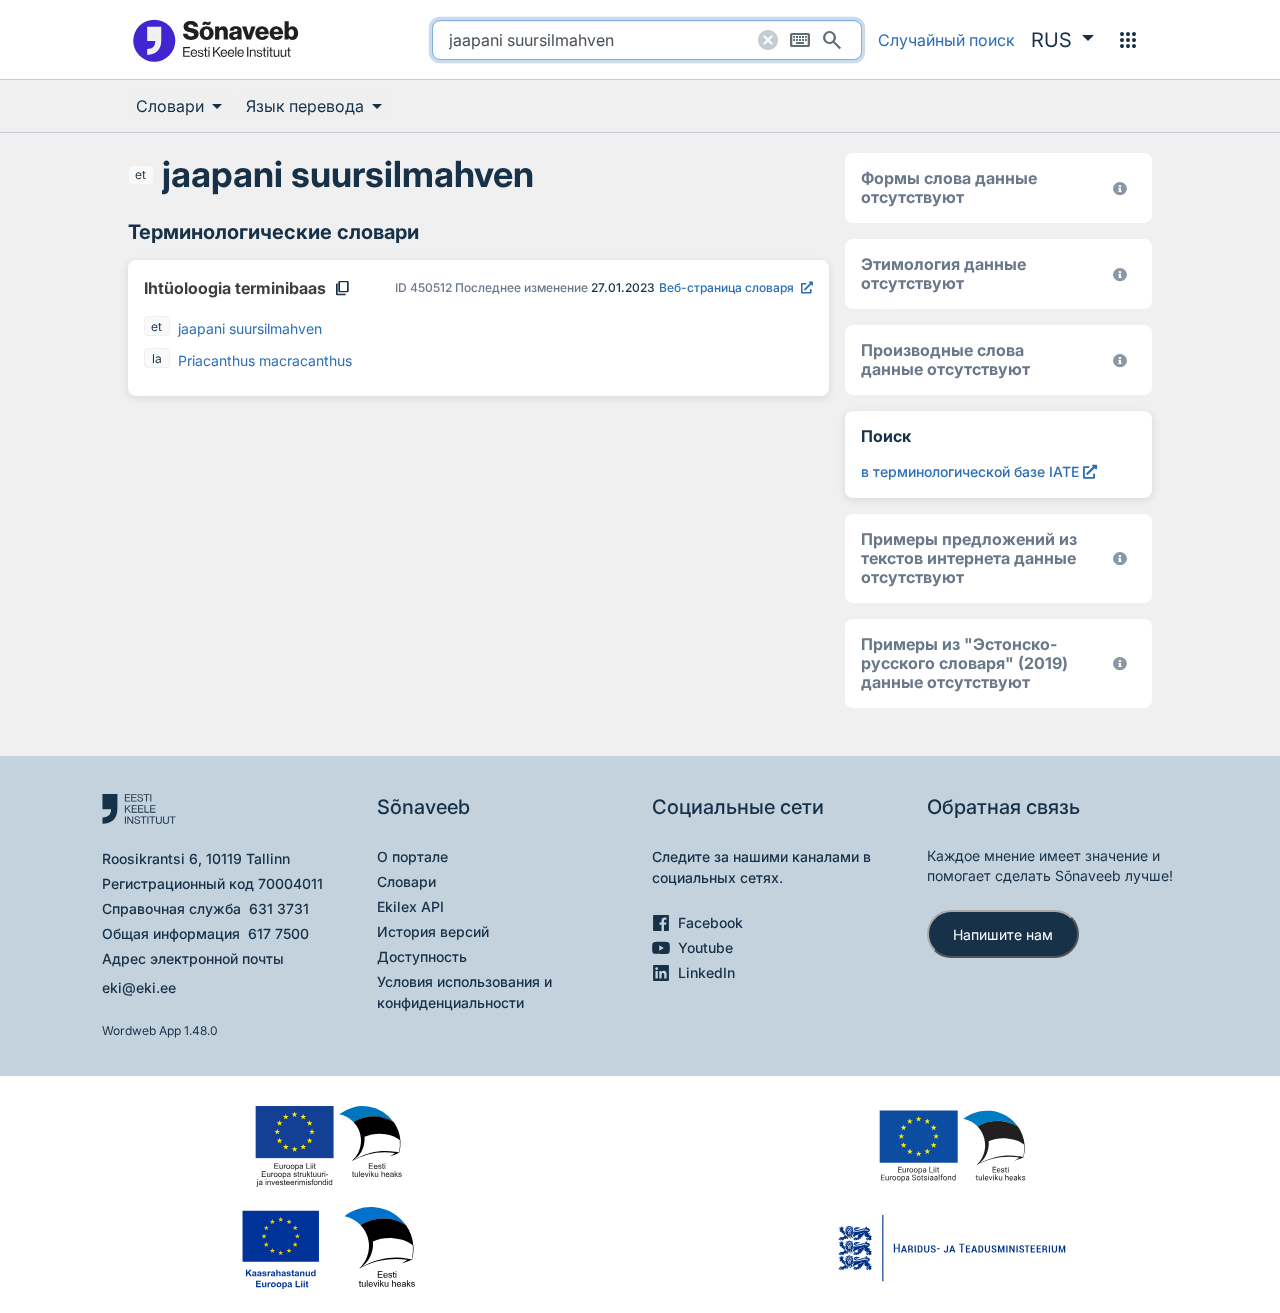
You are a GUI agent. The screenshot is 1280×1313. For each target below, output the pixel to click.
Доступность (422, 956)
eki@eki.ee (139, 987)
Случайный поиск (946, 40)
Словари (406, 881)
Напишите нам (1003, 934)
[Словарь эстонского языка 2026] (1120, 274)
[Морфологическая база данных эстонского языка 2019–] (1120, 188)
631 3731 (279, 908)
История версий (433, 931)
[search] (647, 40)
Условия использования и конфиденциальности (464, 992)
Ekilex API (410, 906)
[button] (1062, 40)
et (140, 174)
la (157, 358)
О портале (412, 856)
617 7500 (278, 933)
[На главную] (215, 39)
